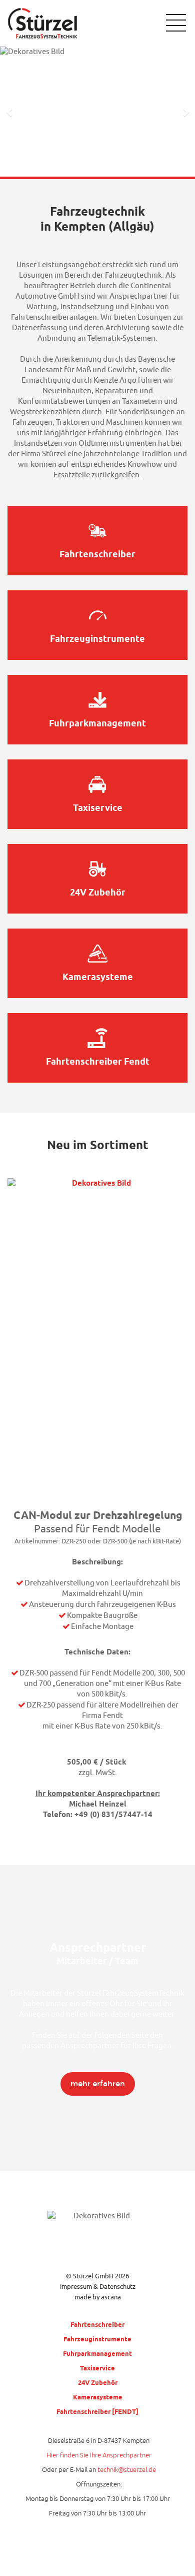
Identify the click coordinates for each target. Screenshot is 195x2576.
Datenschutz (117, 2287)
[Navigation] (171, 23)
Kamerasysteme (98, 2397)
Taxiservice (97, 2368)
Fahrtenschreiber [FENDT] (97, 2411)
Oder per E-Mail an (99, 2470)
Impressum (76, 2287)
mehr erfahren (98, 2084)
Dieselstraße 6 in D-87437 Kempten (99, 2441)
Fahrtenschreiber (97, 2324)
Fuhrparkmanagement (97, 2353)
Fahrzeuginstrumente (97, 2339)
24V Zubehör (98, 2382)
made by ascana (98, 2297)
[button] (10, 112)
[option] (97, 112)
